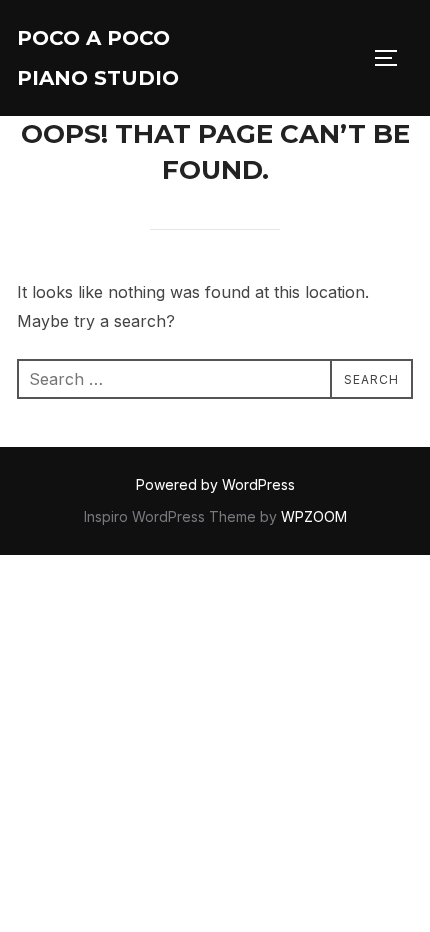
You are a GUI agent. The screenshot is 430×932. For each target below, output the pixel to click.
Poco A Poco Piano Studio (98, 58)
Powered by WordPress (215, 484)
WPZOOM (314, 516)
